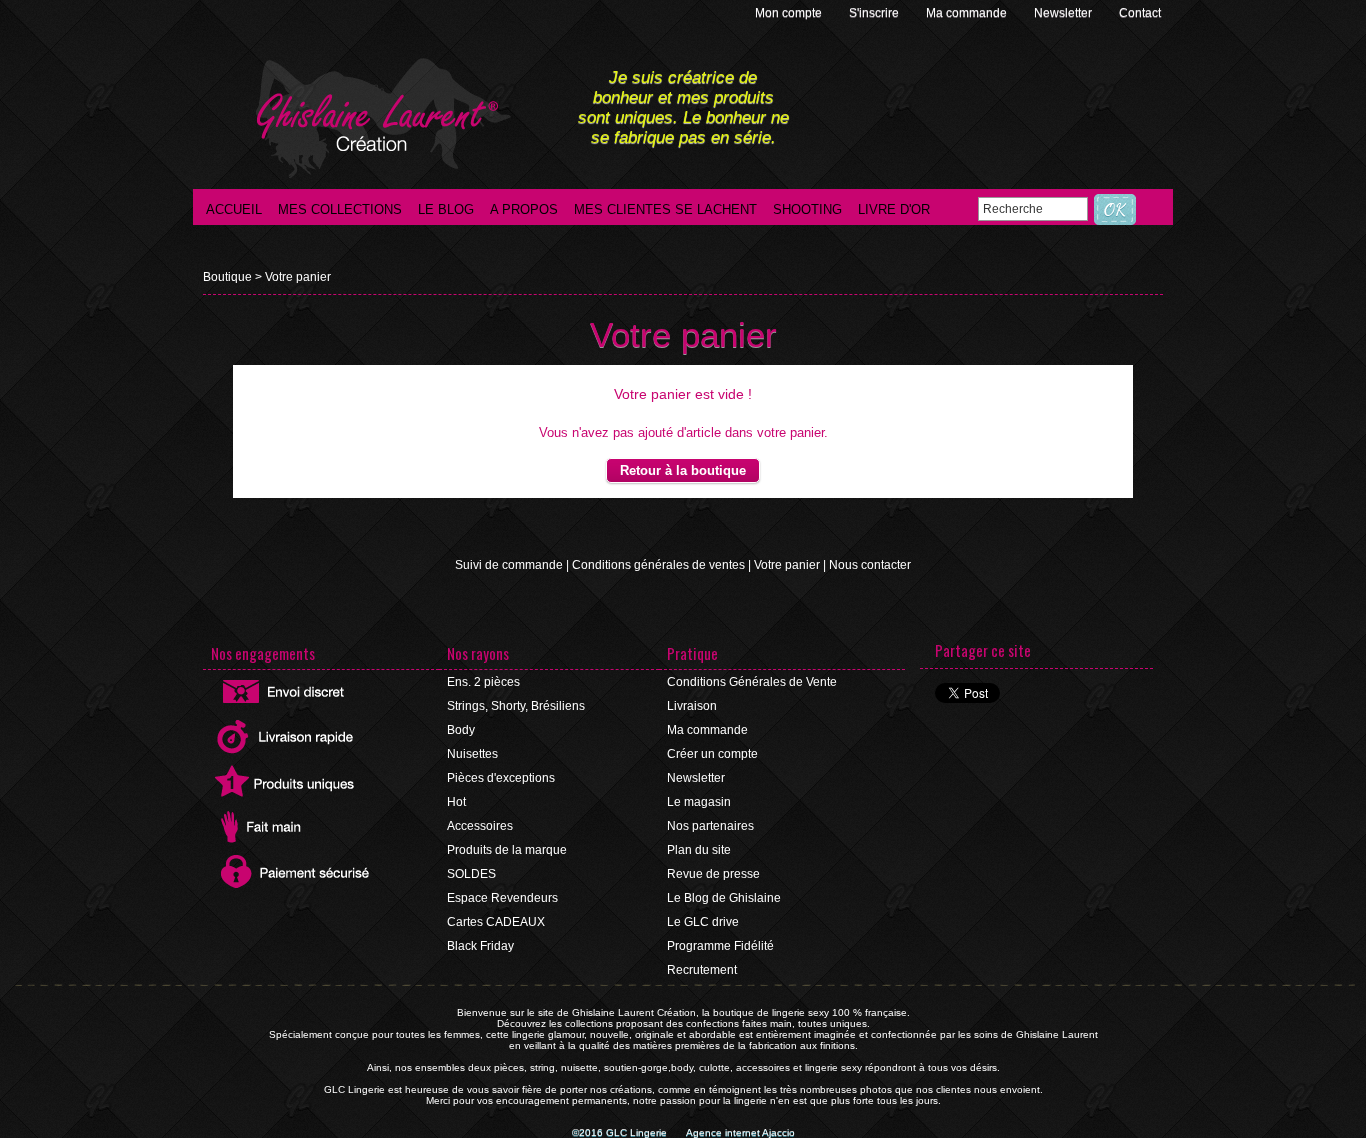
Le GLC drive (703, 922)
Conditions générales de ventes (658, 565)
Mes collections (340, 209)
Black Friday (480, 946)
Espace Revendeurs (502, 898)
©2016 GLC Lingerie (621, 1132)
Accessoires (480, 826)
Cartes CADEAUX (496, 922)
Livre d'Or (894, 209)
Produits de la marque (507, 850)
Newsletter (1064, 13)
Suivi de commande (509, 565)
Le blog (446, 209)
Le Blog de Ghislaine (724, 898)
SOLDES (471, 874)
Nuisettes (472, 754)
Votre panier (298, 277)
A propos (524, 209)
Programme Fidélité (720, 946)
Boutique (227, 277)
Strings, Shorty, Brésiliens (516, 706)
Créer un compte (712, 754)
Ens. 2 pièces (483, 682)
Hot (456, 802)
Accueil (234, 209)
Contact (1140, 13)
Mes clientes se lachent (665, 209)
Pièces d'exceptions (501, 778)
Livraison (692, 706)
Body (461, 730)
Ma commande (968, 13)
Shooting (807, 209)
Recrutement (702, 970)
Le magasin (699, 802)
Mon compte (790, 13)
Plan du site (699, 850)
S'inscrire (875, 13)
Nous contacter (870, 565)
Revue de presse (713, 874)
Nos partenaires (710, 826)
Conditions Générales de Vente (752, 682)
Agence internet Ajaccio (740, 1132)
